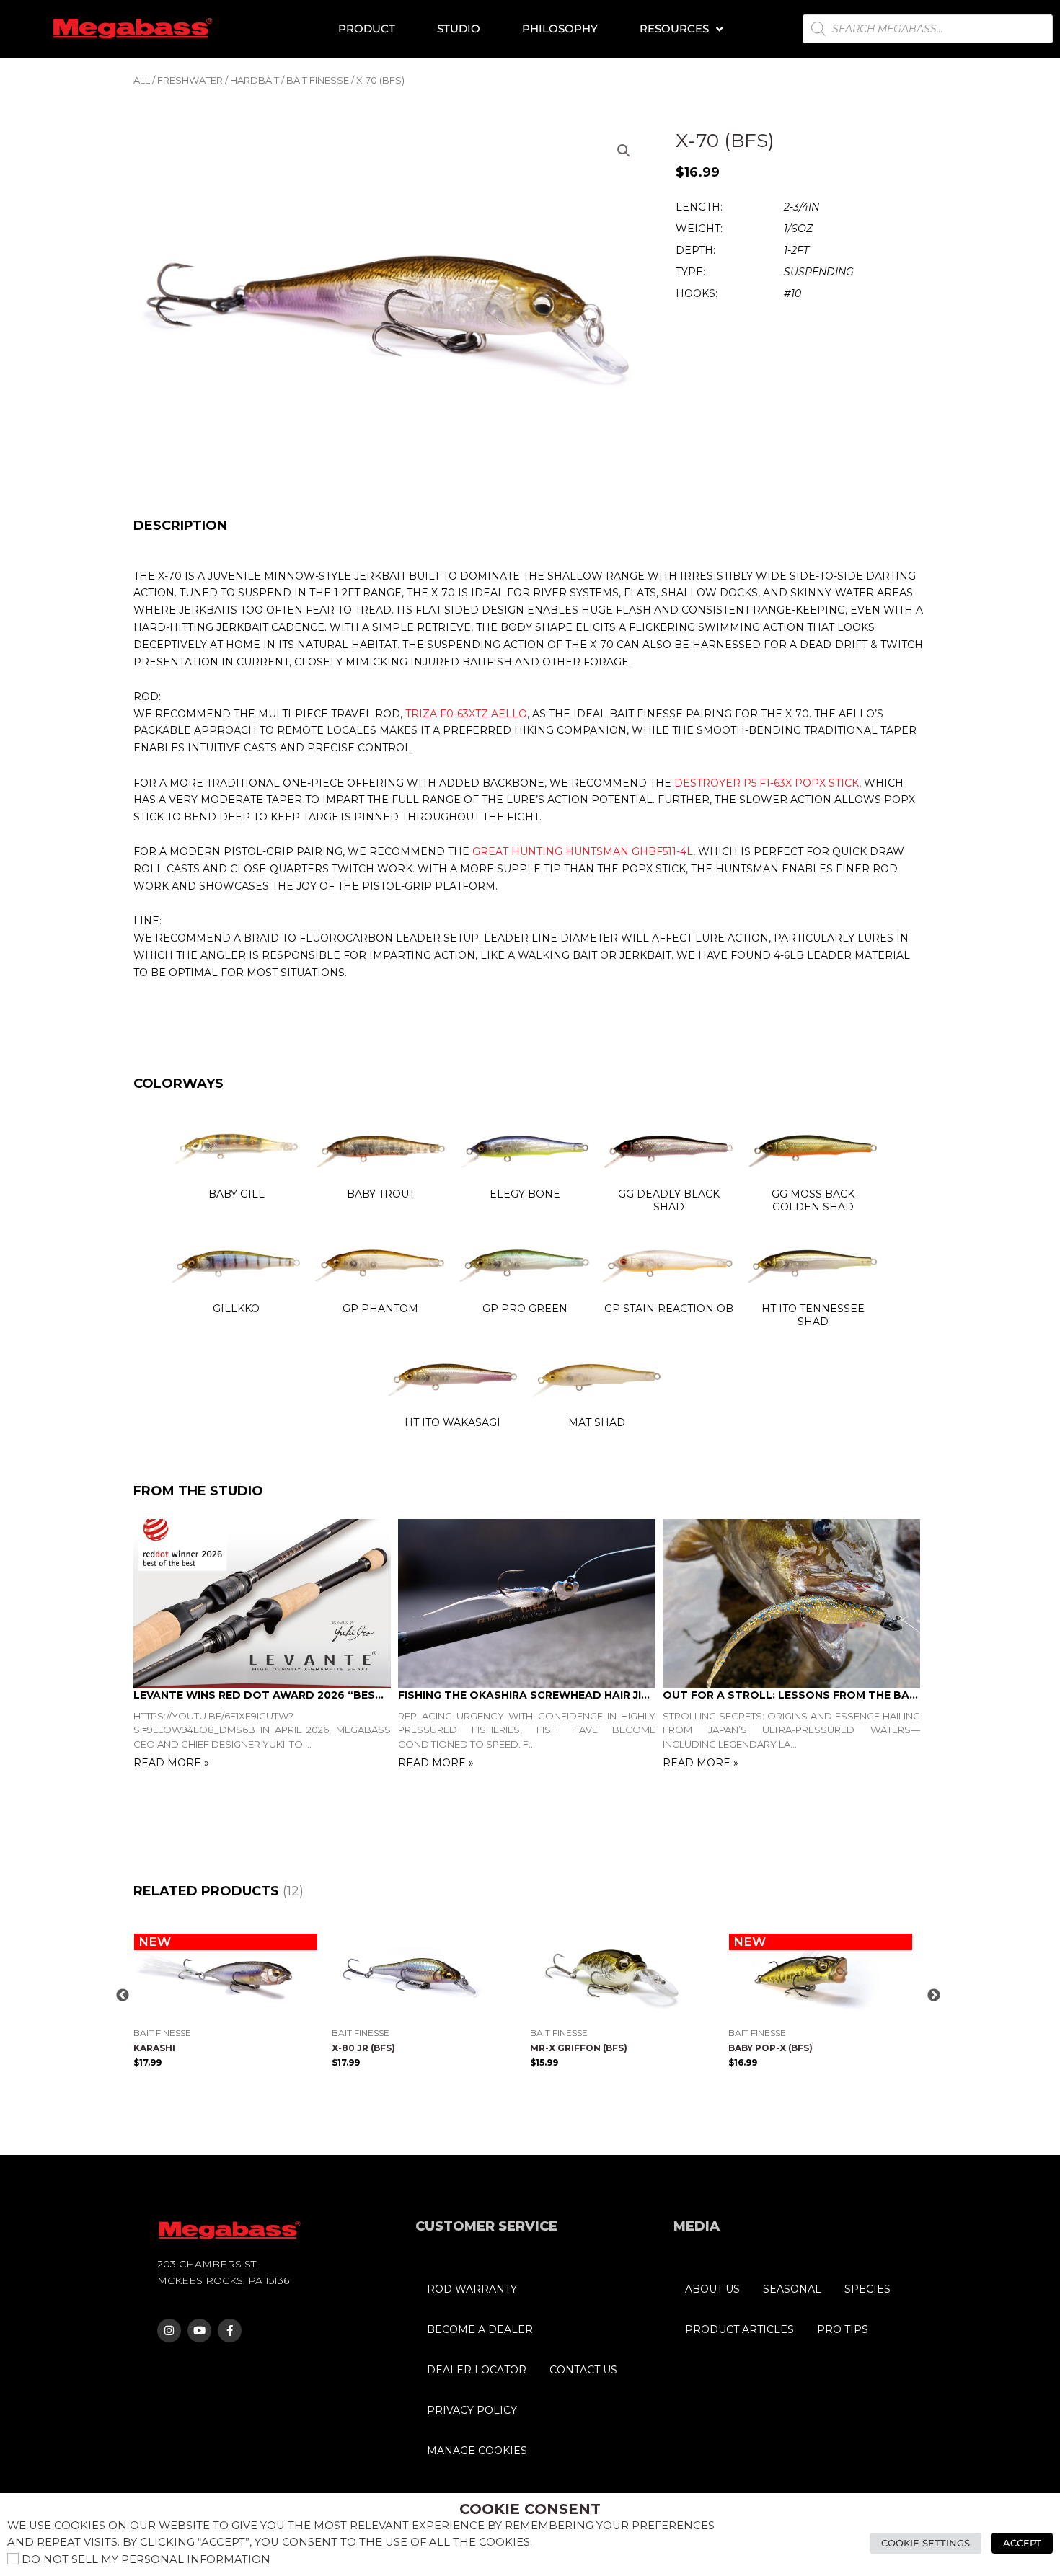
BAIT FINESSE (318, 80)
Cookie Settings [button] (926, 2543)
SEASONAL (792, 2289)
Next (934, 1996)
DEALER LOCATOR (477, 2370)
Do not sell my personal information (146, 2559)
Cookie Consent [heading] (530, 2509)
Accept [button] (1022, 2543)
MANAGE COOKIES (477, 2451)
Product (367, 28)
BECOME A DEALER (480, 2329)
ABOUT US (712, 2289)
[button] (624, 151)
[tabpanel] (266, 1646)
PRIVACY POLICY (472, 2410)
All (142, 80)
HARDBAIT (255, 80)
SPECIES (867, 2289)
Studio (459, 28)
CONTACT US (583, 2370)
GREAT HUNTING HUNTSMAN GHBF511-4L (583, 851)
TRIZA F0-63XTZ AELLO (466, 714)
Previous (123, 1996)
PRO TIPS (843, 2329)
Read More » (171, 1763)
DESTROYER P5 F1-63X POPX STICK (767, 783)
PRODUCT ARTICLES (739, 2329)
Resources (674, 28)
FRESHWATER (190, 80)
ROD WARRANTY (472, 2289)
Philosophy (560, 28)
